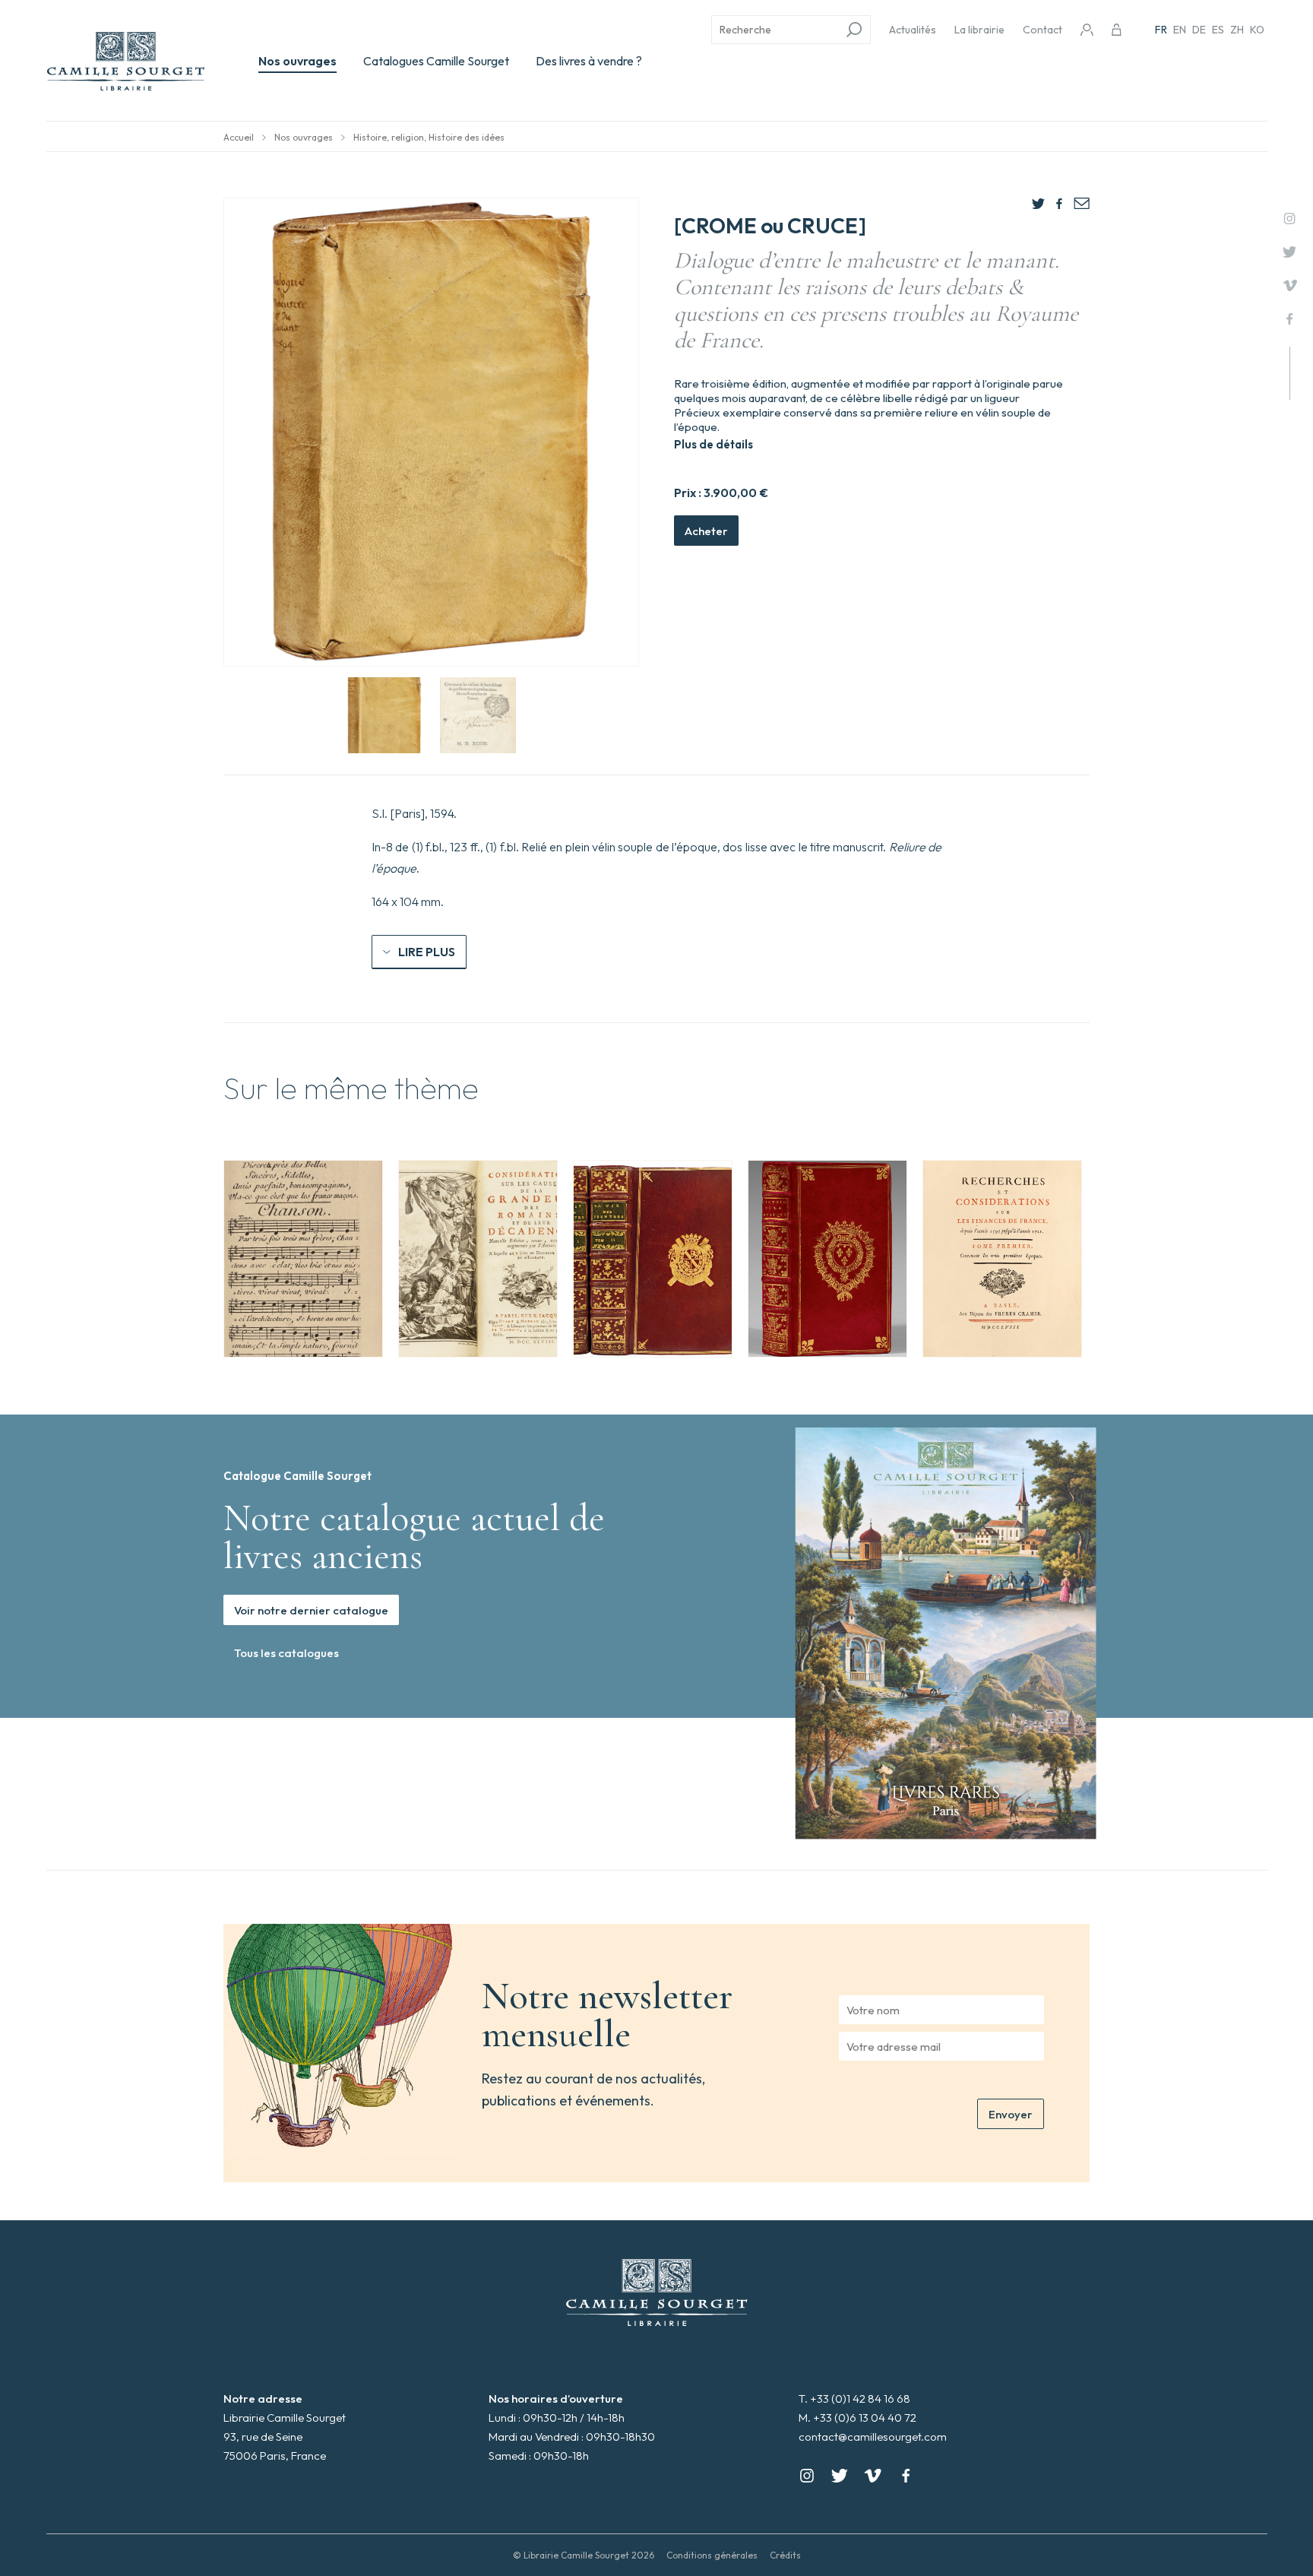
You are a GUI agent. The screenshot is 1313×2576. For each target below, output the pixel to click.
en (1180, 30)
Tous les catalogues (286, 1653)
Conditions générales (712, 2555)
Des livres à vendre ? (589, 61)
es (1218, 30)
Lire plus (427, 952)
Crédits (785, 2555)
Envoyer (1011, 2114)
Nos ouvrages (297, 61)
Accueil (239, 137)
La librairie (979, 30)
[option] (303, 1259)
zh (1237, 30)
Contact (1042, 30)
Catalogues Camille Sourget (436, 61)
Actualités (913, 30)
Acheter (706, 531)
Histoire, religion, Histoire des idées (429, 137)
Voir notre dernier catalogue (311, 1610)
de (1199, 30)
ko (1257, 30)
